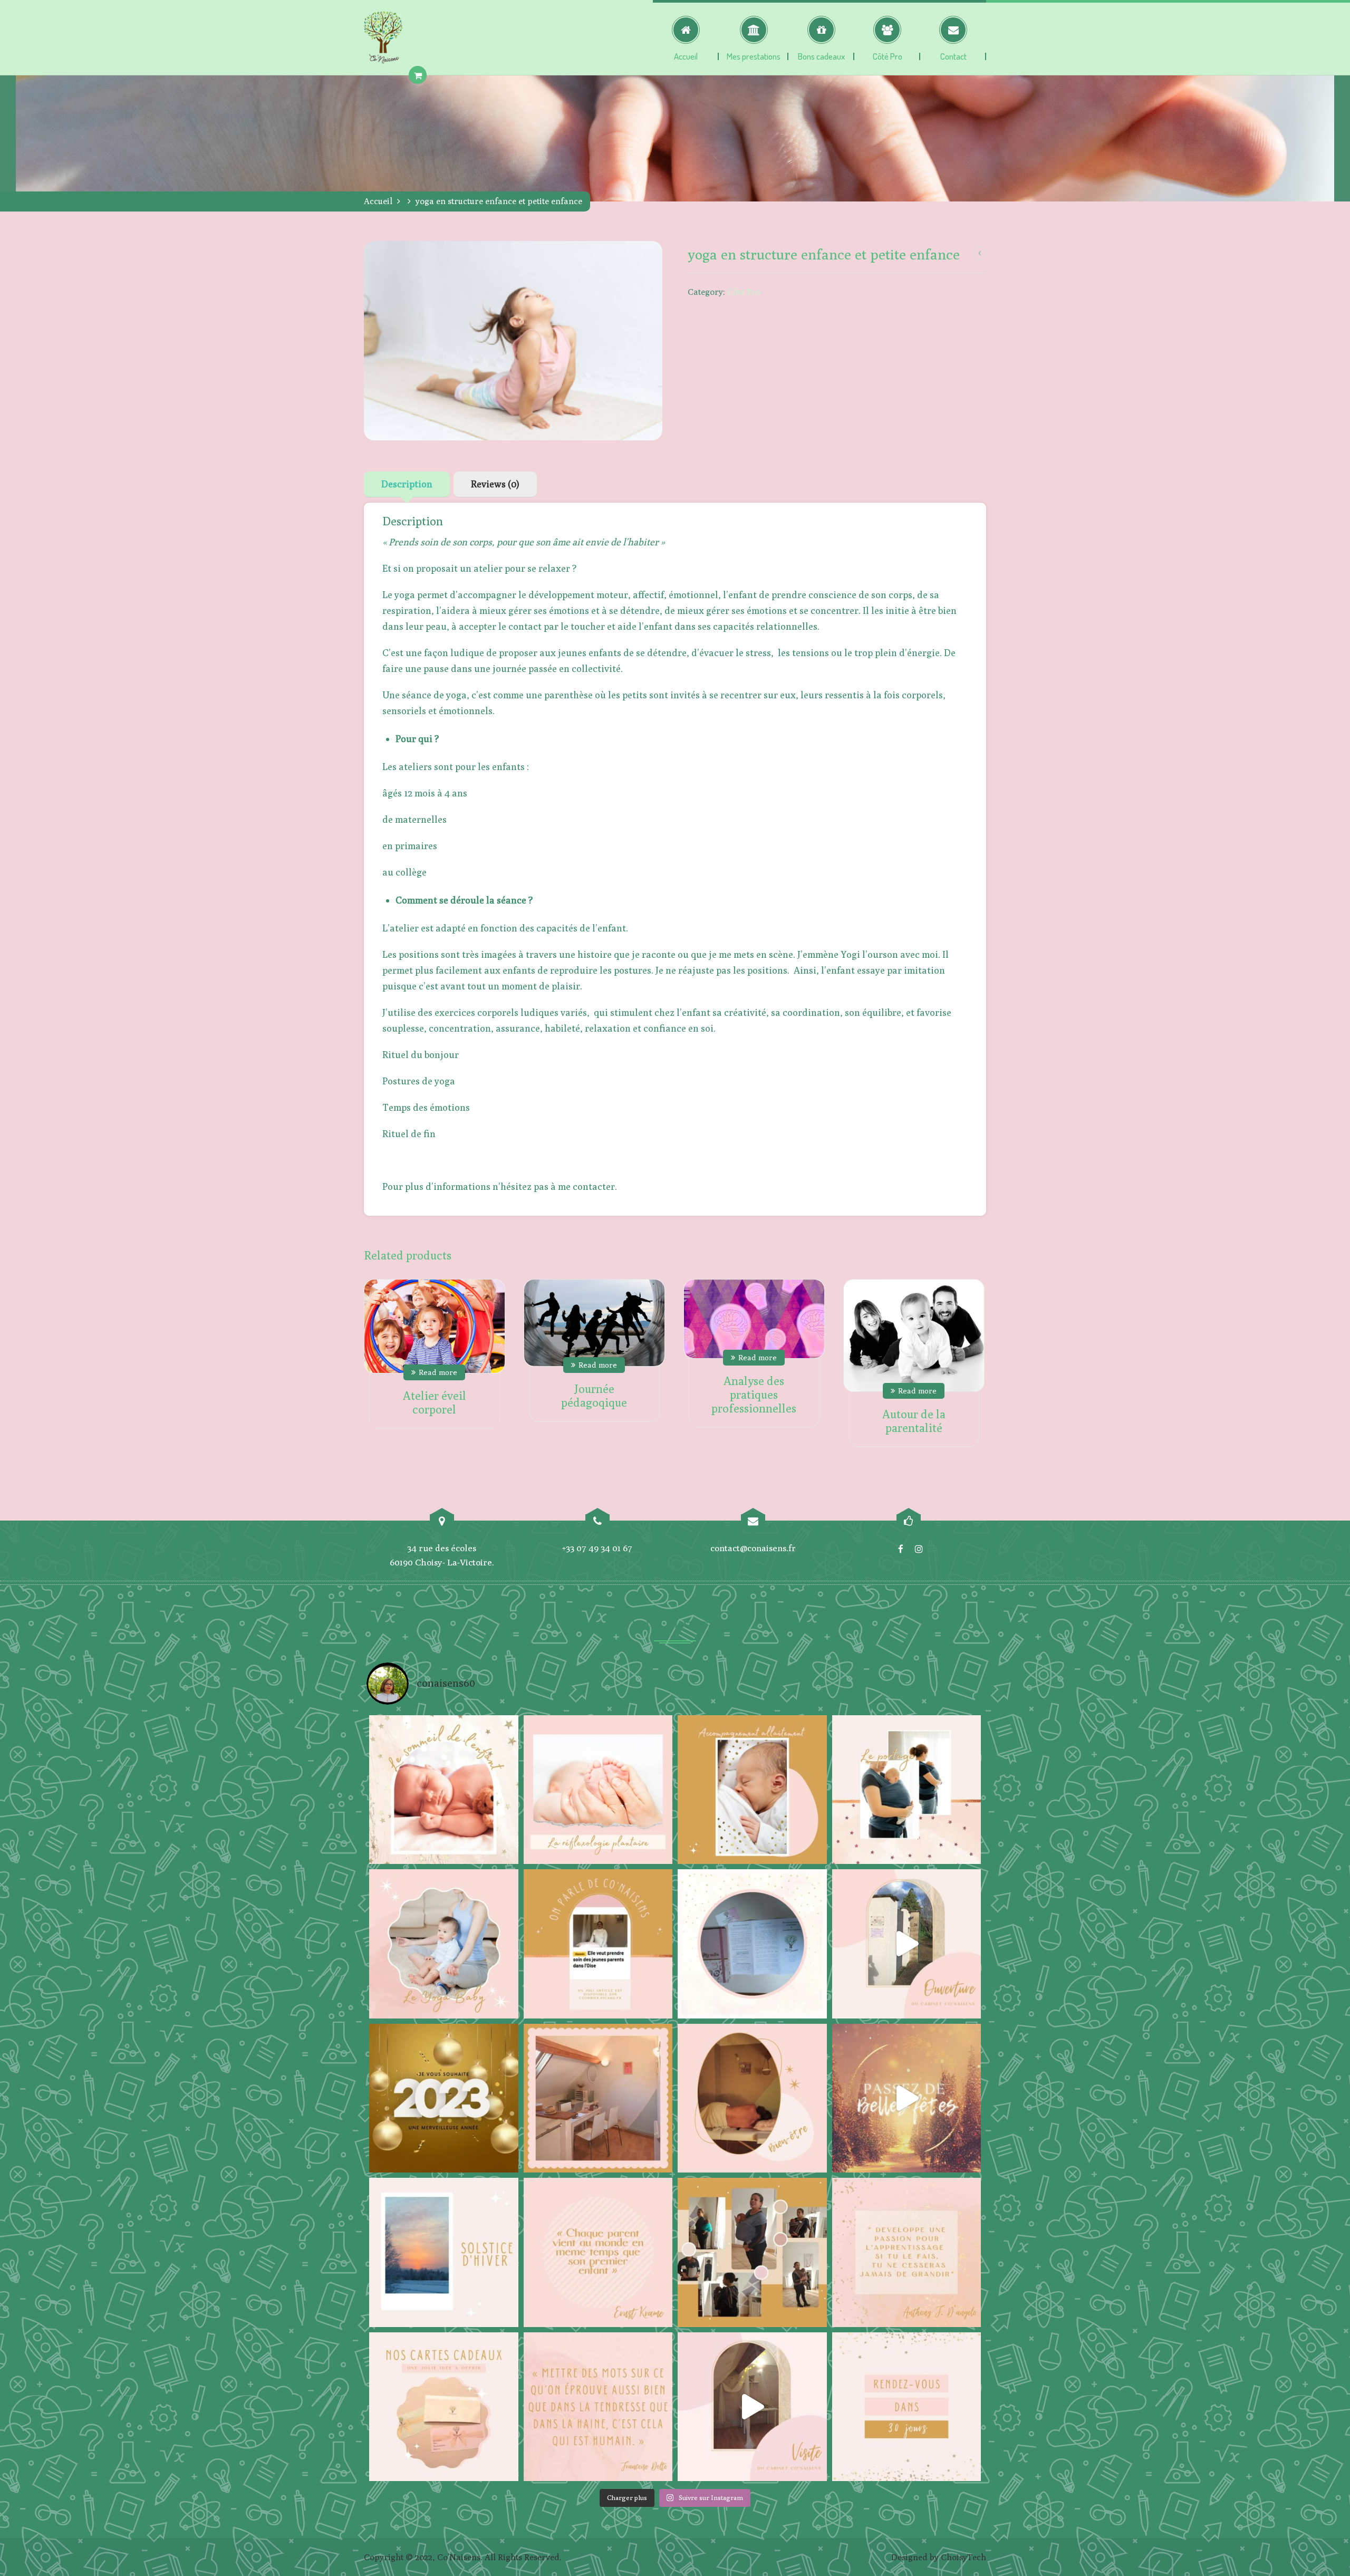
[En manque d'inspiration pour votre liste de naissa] (444, 2407)
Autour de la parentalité (914, 1421)
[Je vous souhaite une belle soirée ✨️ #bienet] (598, 2407)
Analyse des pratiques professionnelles (754, 1395)
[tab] (407, 484)
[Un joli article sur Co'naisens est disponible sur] (598, 1944)
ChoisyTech (963, 2557)
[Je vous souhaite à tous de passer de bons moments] (907, 2098)
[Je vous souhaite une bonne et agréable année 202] (444, 2098)
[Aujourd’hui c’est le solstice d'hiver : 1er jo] (444, 2252)
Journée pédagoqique (594, 1396)
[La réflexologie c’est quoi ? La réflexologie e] (598, 1790)
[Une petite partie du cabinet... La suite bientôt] (752, 2407)
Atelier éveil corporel (435, 1402)
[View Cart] (418, 75)
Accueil (378, 201)
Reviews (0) (495, 484)
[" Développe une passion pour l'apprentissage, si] (907, 2252)
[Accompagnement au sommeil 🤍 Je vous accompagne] (444, 1790)
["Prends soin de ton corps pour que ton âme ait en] (752, 2098)
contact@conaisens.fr (753, 1548)
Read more (438, 1372)
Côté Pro (744, 292)
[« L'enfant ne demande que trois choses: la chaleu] (752, 1790)
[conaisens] (383, 37)
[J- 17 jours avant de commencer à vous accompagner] (752, 2252)
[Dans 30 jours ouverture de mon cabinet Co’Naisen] (907, 2407)
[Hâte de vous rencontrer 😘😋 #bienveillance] (907, 1944)
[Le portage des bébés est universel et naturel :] (907, 1790)
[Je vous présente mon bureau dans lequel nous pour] (598, 2098)
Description (407, 484)
